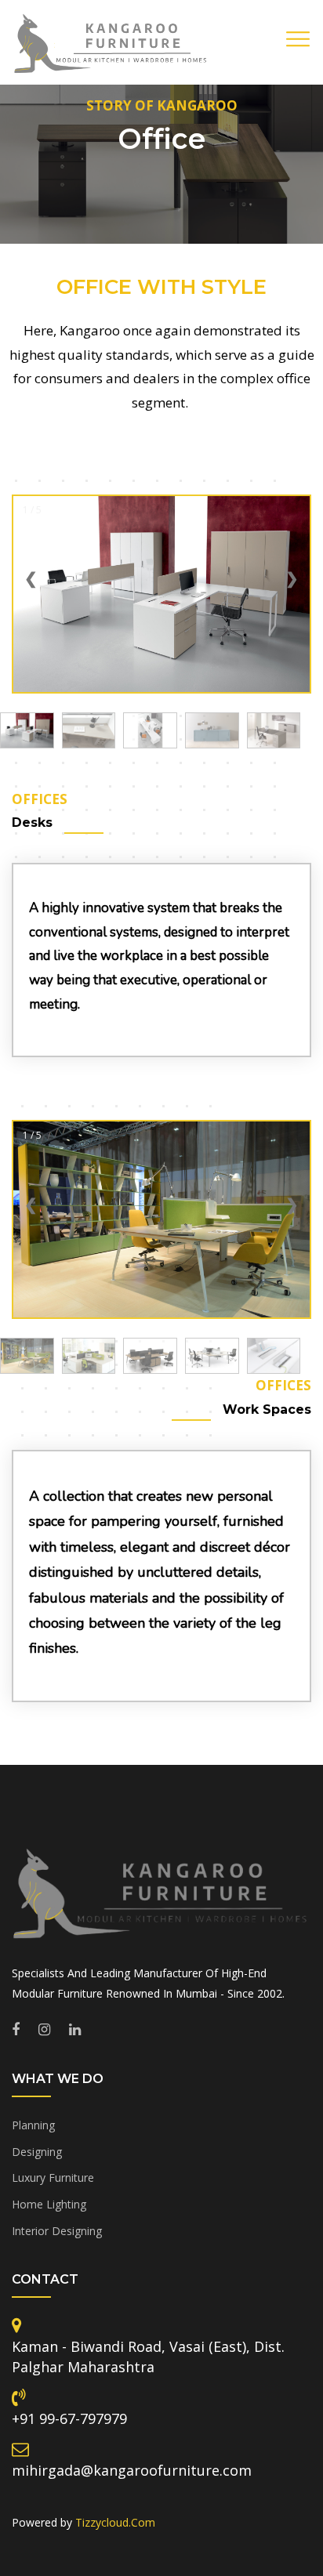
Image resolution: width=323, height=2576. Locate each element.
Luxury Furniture (53, 2177)
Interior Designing (57, 2231)
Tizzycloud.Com (115, 2522)
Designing (37, 2152)
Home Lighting (49, 2204)
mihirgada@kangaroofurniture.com (132, 2470)
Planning (33, 2125)
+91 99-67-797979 (69, 2418)
